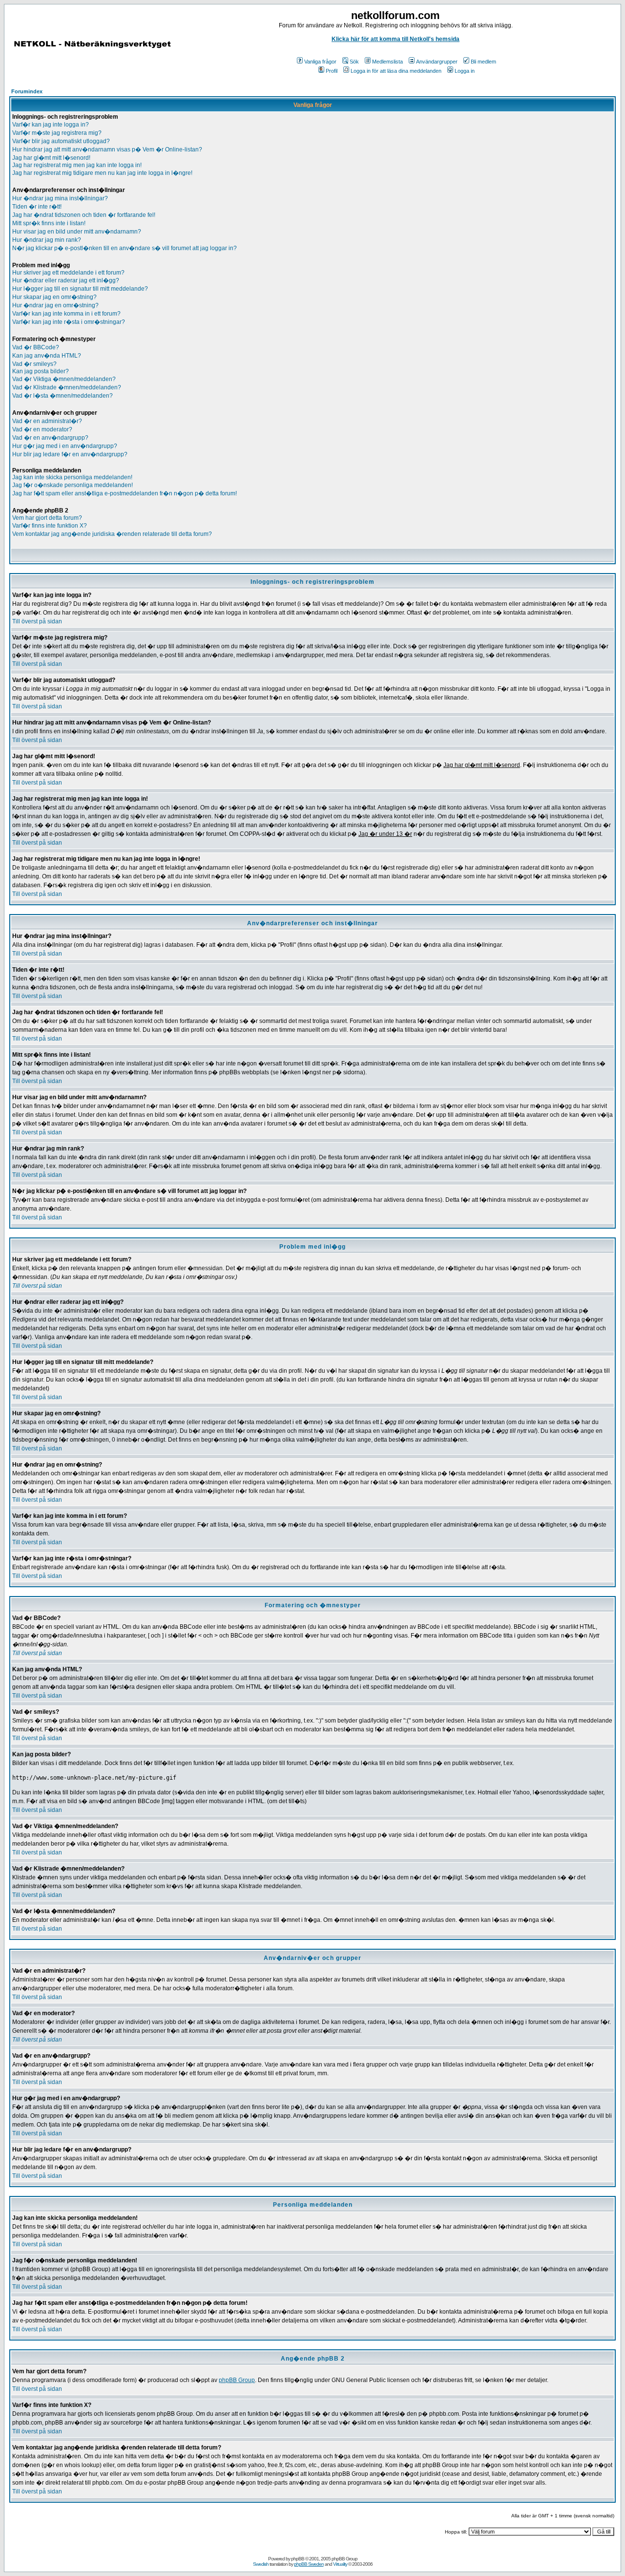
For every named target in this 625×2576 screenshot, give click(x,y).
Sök (354, 62)
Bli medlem (483, 62)
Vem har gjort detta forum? (47, 518)
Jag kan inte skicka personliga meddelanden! (72, 477)
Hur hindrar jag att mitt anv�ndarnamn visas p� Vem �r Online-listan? (107, 149)
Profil (332, 71)
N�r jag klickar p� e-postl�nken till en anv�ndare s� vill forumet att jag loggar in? (125, 248)
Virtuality (340, 2564)
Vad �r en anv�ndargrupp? (50, 438)
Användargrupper (437, 62)
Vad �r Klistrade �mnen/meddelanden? (67, 387)
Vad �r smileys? (34, 364)
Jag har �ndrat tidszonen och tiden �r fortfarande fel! (84, 215)
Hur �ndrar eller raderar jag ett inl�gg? (66, 280)
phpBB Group (237, 2380)
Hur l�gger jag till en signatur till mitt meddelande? (80, 289)
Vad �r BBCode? (36, 347)
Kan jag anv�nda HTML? (47, 356)
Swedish (261, 2564)
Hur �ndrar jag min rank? (47, 240)
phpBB (298, 2559)
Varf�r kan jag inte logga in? (51, 125)
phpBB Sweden (309, 2564)
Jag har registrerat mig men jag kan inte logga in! (77, 165)
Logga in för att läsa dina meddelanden (396, 71)
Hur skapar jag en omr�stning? (54, 297)
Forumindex (27, 91)
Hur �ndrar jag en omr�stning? (55, 305)
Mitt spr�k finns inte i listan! (49, 223)
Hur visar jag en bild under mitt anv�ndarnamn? (77, 232)
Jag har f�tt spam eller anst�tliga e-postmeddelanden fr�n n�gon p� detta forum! (125, 493)
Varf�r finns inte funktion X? (50, 526)
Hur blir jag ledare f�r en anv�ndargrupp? (70, 454)
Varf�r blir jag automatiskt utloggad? (61, 141)
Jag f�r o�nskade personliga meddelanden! (73, 485)
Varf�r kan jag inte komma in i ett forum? (66, 314)
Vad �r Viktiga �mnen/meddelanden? (64, 379)
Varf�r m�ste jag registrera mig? (57, 133)
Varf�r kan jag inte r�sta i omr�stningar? (69, 322)
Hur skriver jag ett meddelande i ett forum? (68, 273)
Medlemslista (387, 62)
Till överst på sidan (37, 621)
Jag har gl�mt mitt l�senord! (51, 158)
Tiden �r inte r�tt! (37, 207)
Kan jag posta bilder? (41, 371)
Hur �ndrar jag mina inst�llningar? (60, 198)
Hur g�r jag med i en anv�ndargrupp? (65, 446)
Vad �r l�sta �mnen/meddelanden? (62, 396)
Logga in (465, 71)
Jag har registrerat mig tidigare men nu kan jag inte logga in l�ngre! (102, 173)
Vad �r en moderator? (42, 429)
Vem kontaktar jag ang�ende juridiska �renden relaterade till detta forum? (112, 534)
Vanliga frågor (320, 62)
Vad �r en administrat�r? (47, 421)
